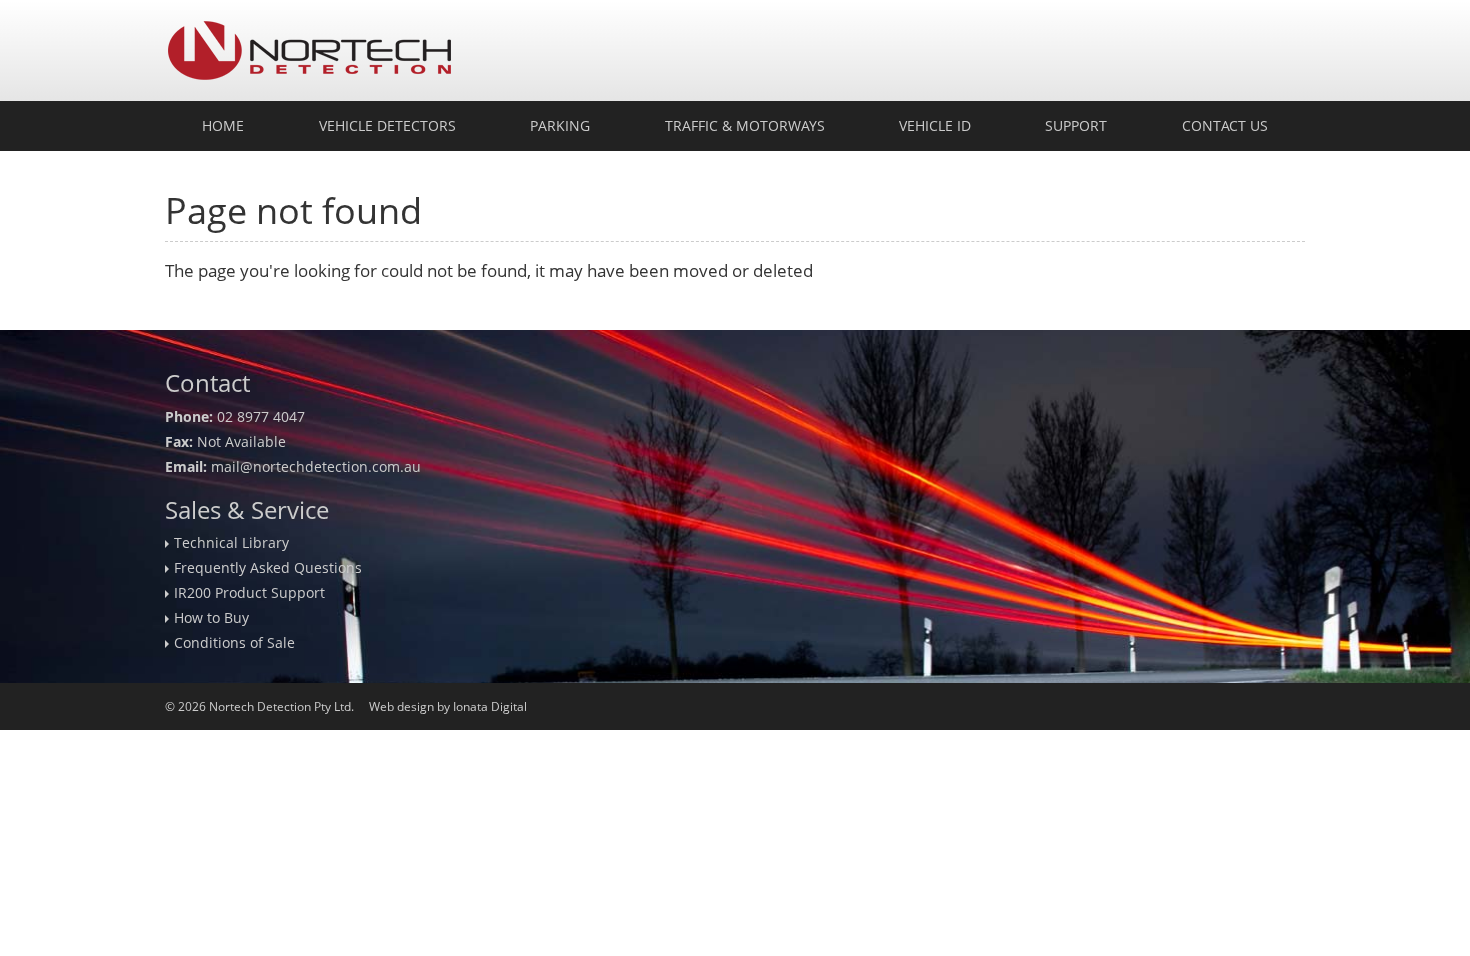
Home (223, 125)
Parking (560, 125)
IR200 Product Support (249, 592)
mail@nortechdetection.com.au (316, 466)
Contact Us (1225, 125)
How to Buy (211, 617)
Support (1076, 125)
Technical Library (231, 542)
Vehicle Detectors (387, 125)
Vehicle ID (935, 125)
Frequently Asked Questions (268, 567)
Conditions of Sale (234, 642)
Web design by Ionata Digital (448, 706)
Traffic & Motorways (745, 125)
